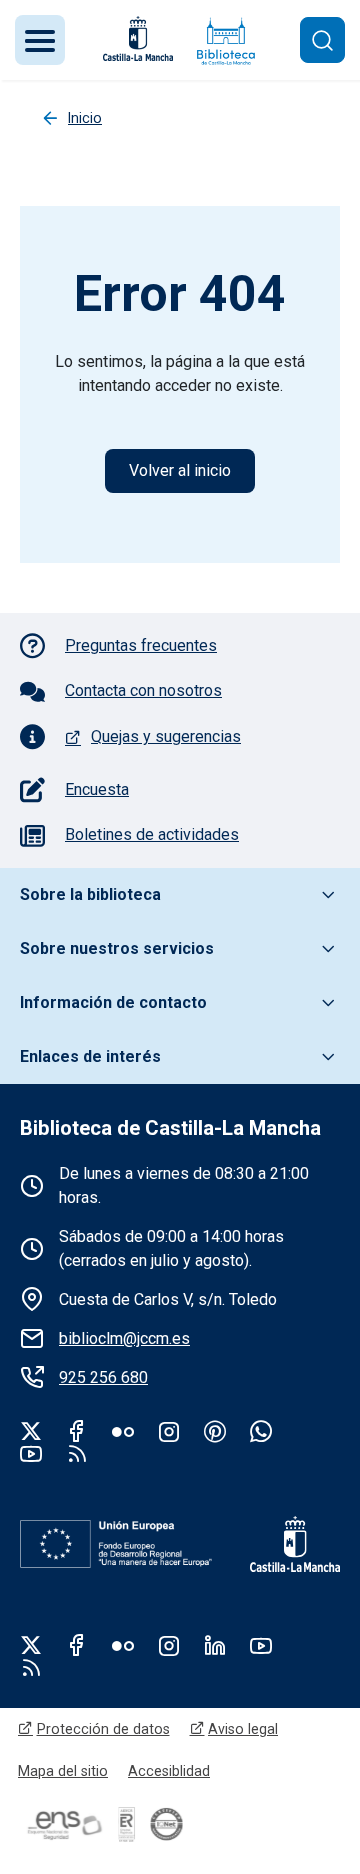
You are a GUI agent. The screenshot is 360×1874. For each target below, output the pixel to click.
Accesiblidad (169, 1771)
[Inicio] (226, 40)
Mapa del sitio (63, 1771)
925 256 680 (103, 1377)
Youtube (31, 1453)
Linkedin (215, 1645)
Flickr (123, 1431)
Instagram (169, 1431)
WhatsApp (261, 1431)
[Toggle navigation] (40, 40)
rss (77, 1453)
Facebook (77, 1431)
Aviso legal (243, 1729)
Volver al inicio (180, 470)
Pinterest (215, 1431)
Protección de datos (103, 1729)
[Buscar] (322, 39)
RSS (31, 1667)
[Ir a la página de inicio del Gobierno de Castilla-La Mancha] (136, 38)
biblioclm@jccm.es (124, 1338)
